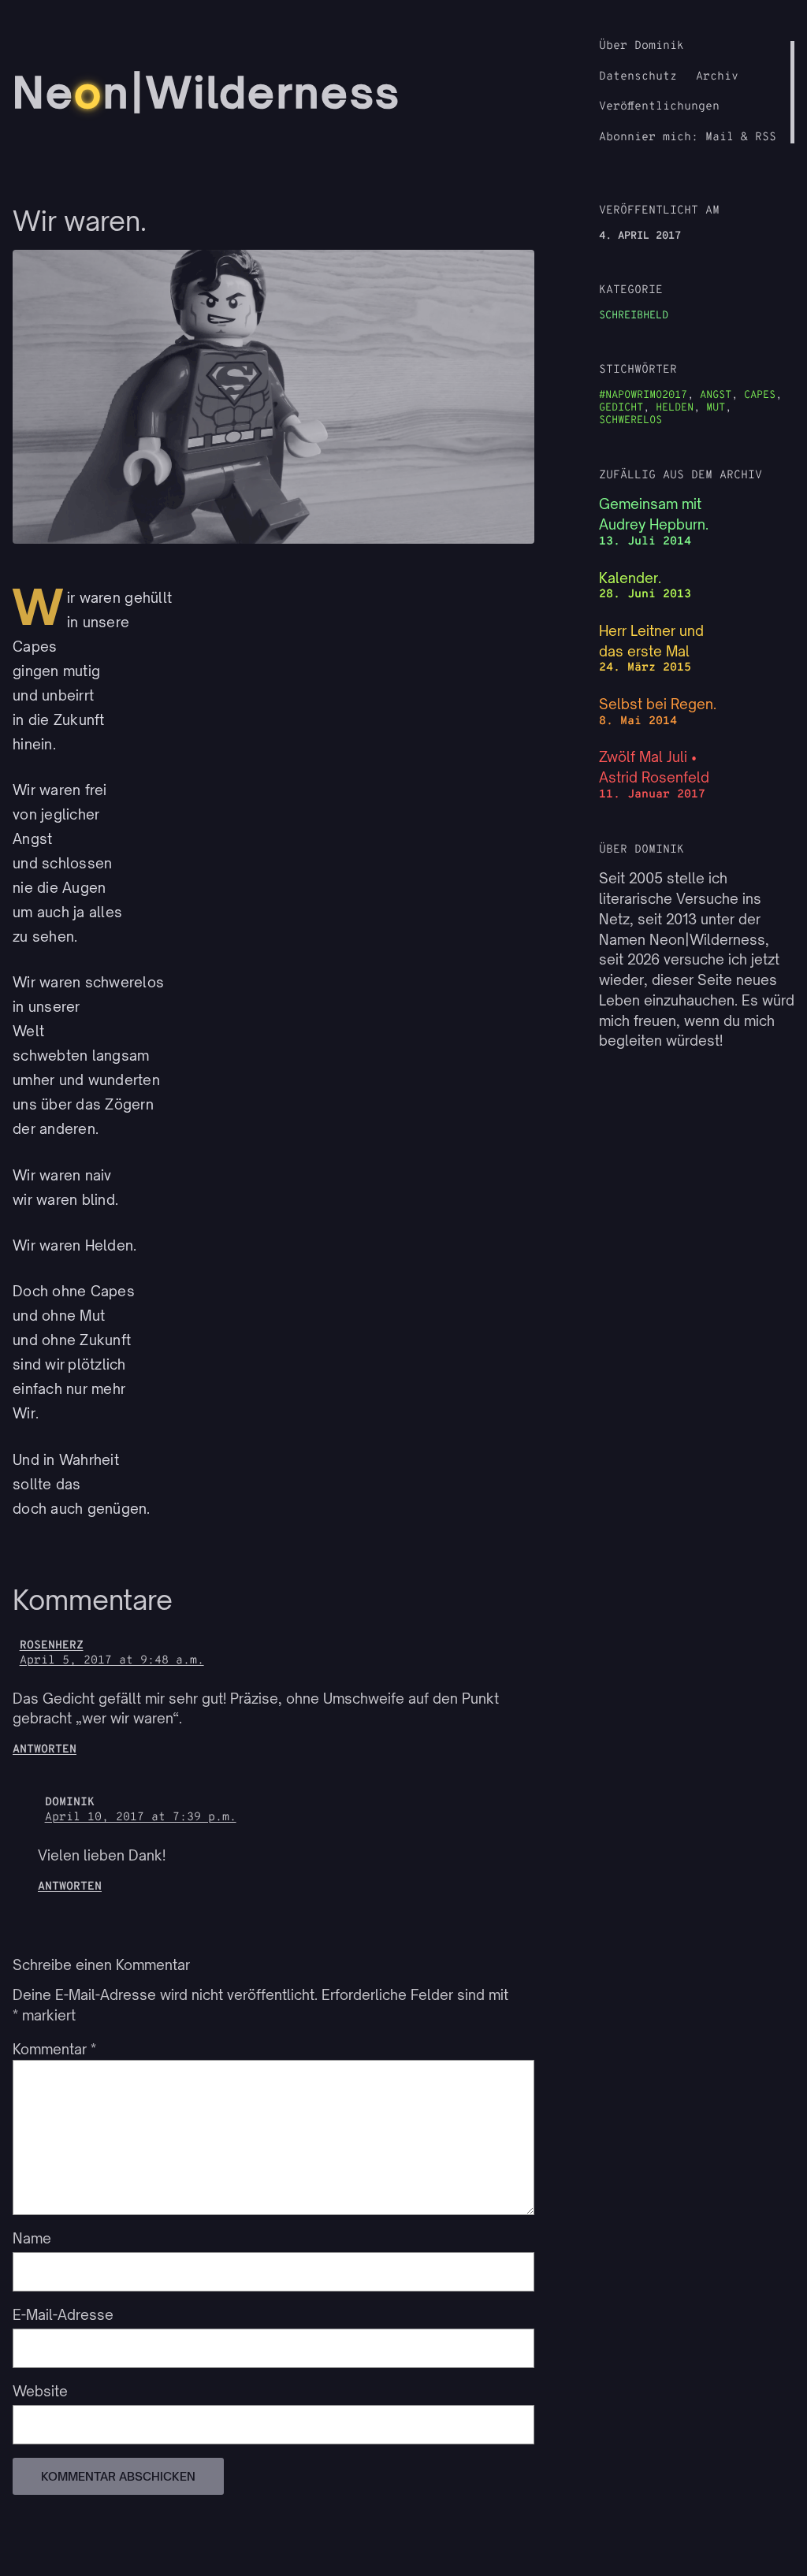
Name (32, 2238)
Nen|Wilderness (207, 92)
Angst (716, 395)
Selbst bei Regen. (658, 704)
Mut (716, 408)
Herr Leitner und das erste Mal (651, 641)
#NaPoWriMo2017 (643, 395)
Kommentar (54, 2049)
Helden (675, 408)
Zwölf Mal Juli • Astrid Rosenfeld (654, 767)
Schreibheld (634, 316)
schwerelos (630, 420)
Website (40, 2391)
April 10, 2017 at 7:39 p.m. (141, 1818)
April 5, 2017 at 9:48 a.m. (112, 1661)
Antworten (45, 1750)
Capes (760, 395)
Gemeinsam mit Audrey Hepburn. (654, 514)
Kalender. (630, 578)
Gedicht (621, 408)
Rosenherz (52, 1646)
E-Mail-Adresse (63, 2315)
